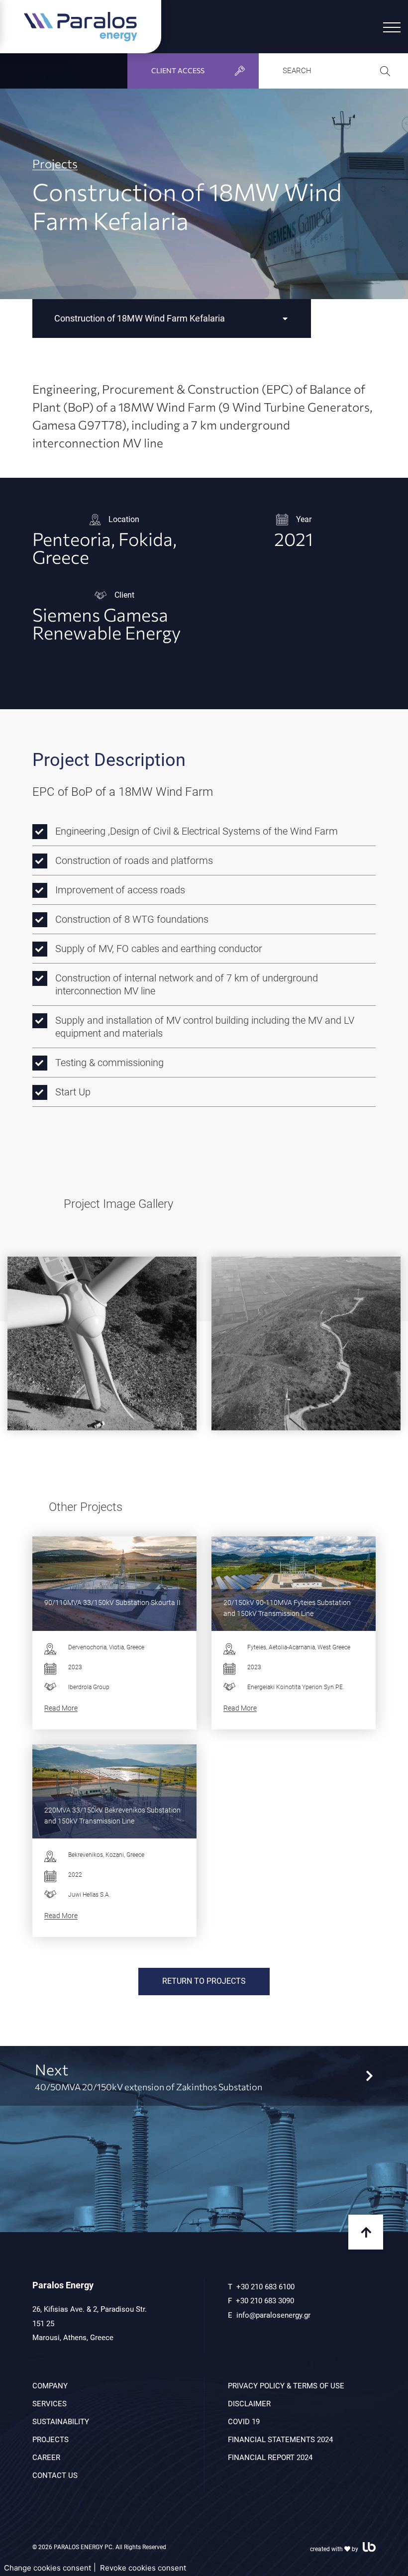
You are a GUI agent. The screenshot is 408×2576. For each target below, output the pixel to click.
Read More (61, 1708)
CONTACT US (55, 2475)
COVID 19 (244, 2422)
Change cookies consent (48, 2568)
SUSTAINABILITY (61, 2422)
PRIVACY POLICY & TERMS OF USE (286, 2386)
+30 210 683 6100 (265, 2287)
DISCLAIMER (249, 2404)
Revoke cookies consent (143, 2568)
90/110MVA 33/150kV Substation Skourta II (112, 1603)
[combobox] (172, 319)
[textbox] (172, 319)
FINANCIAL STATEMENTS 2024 (280, 2440)
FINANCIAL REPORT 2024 (270, 2458)
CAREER (46, 2458)
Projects (55, 164)
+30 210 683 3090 (265, 2301)
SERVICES (50, 2404)
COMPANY (50, 2386)
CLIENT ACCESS (178, 70)
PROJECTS (51, 2440)
